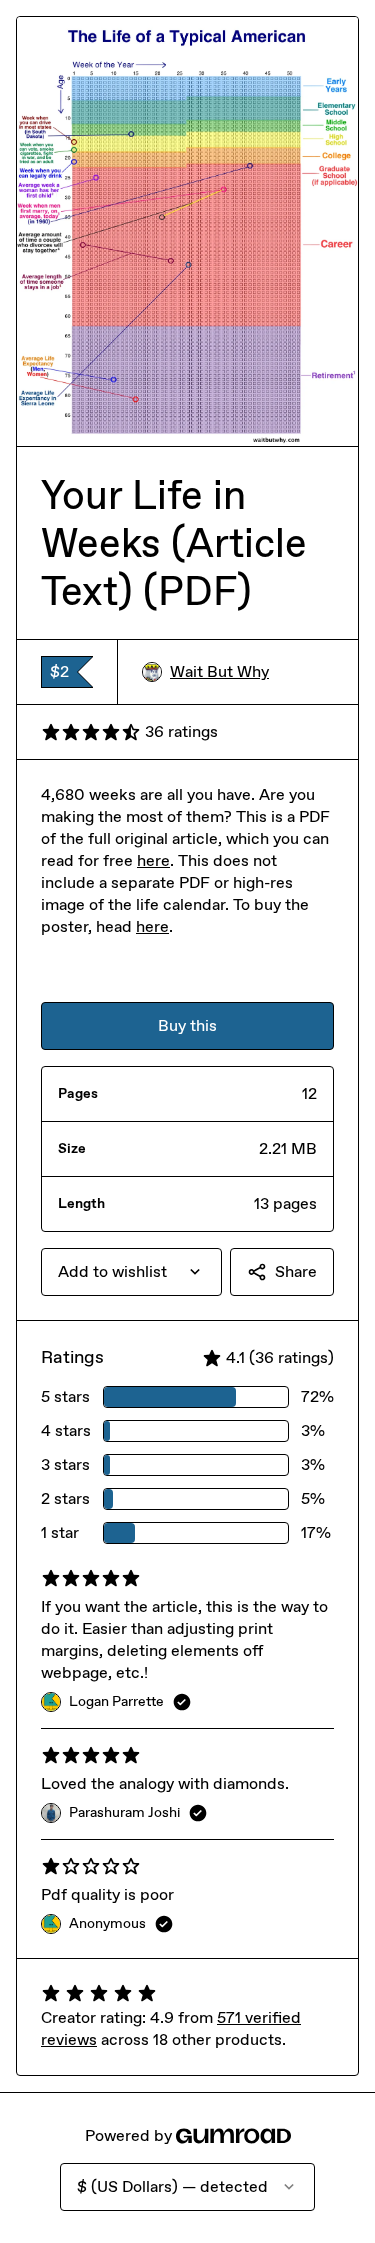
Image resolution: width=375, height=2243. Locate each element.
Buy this (187, 1025)
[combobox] (131, 1272)
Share (296, 1271)
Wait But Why (219, 671)
